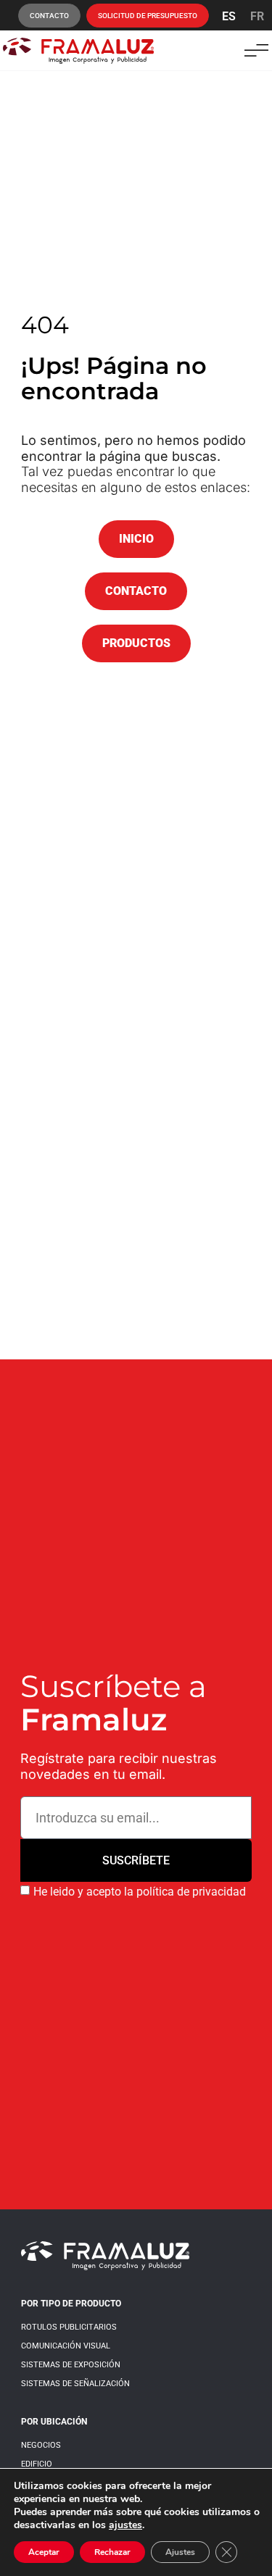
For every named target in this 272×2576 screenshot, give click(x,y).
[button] (256, 50)
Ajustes (180, 2552)
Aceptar (44, 2552)
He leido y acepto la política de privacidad (140, 1892)
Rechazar (112, 2552)
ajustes (125, 2525)
